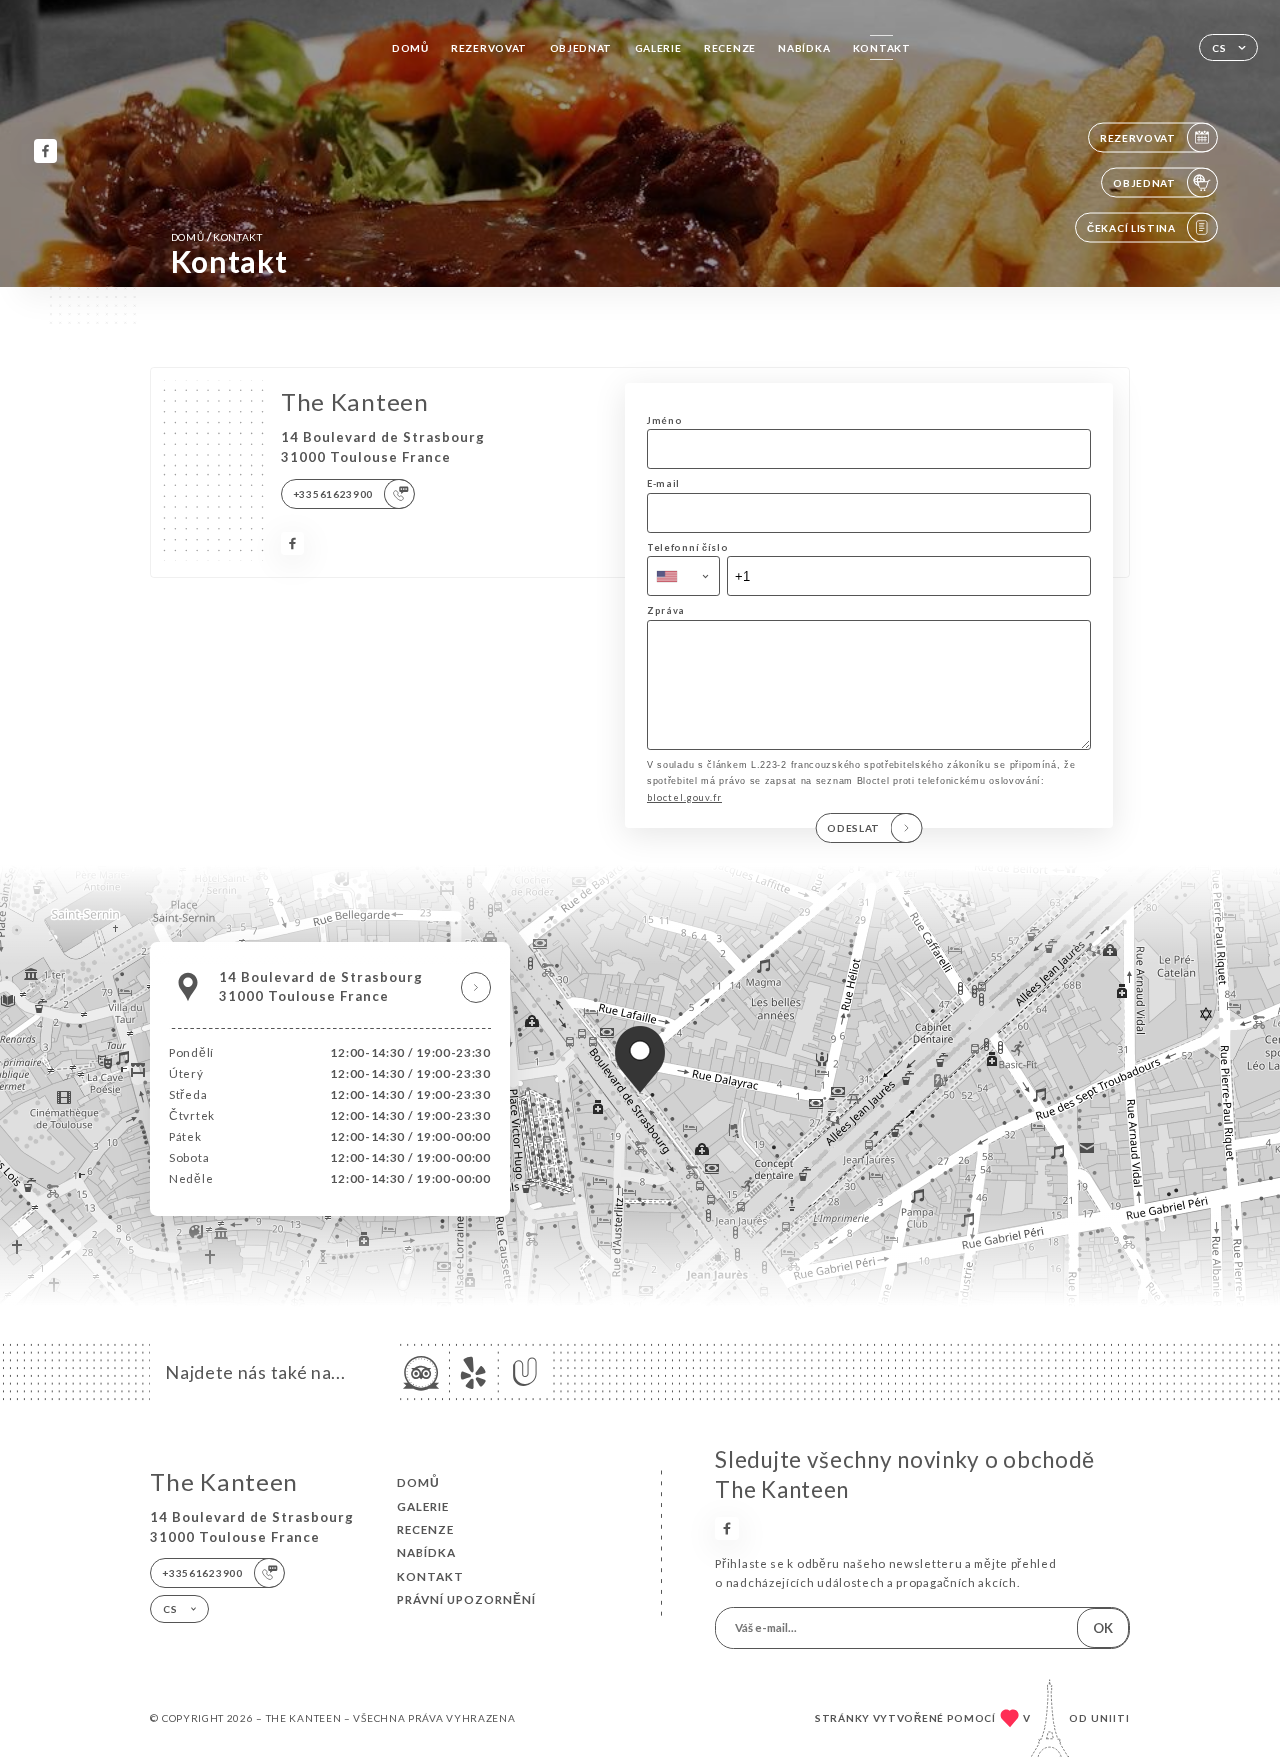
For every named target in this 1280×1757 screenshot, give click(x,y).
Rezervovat (489, 48)
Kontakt (882, 48)
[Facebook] (45, 150)
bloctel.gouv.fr (684, 797)
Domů (410, 48)
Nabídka (804, 48)
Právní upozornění (466, 1599)
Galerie (658, 48)
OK (1103, 1628)
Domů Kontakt (217, 236)
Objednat (581, 48)
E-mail (663, 483)
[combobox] (683, 576)
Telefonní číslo (687, 547)
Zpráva (666, 610)
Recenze (730, 48)
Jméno (665, 420)
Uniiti (1110, 1718)
